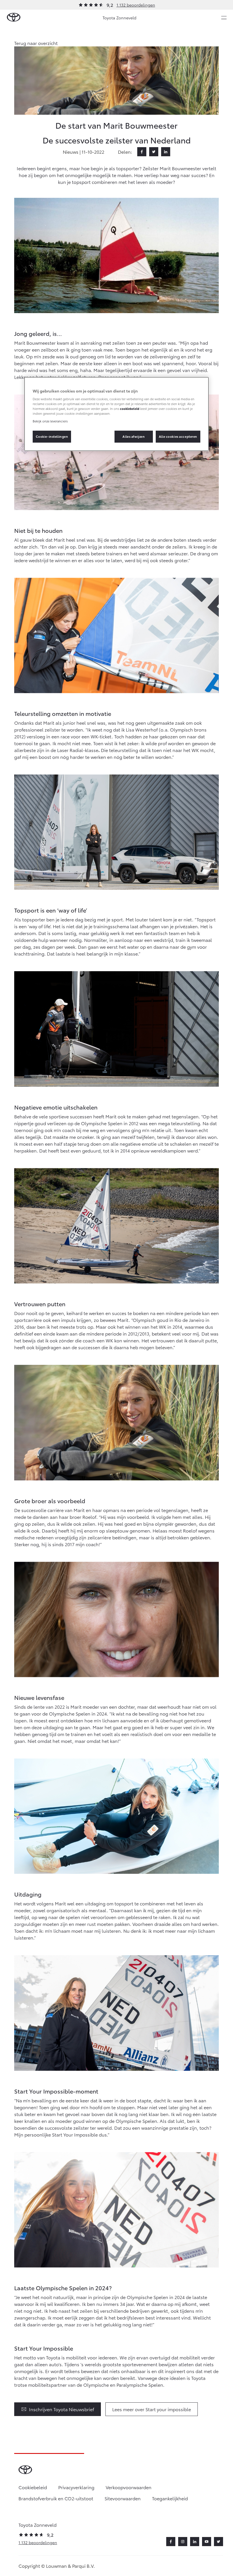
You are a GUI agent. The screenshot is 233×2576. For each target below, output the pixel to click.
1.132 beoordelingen (136, 5)
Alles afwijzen (134, 436)
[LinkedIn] (166, 152)
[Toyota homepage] (14, 18)
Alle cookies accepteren (178, 436)
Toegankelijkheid (170, 2498)
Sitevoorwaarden (123, 2498)
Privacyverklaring (76, 2487)
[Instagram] (183, 2542)
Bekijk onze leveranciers (50, 421)
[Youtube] (207, 2542)
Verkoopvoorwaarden (129, 2487)
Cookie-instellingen (52, 436)
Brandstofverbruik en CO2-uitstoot (56, 2498)
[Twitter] (154, 152)
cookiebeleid (130, 408)
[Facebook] (142, 152)
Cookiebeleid (33, 2487)
